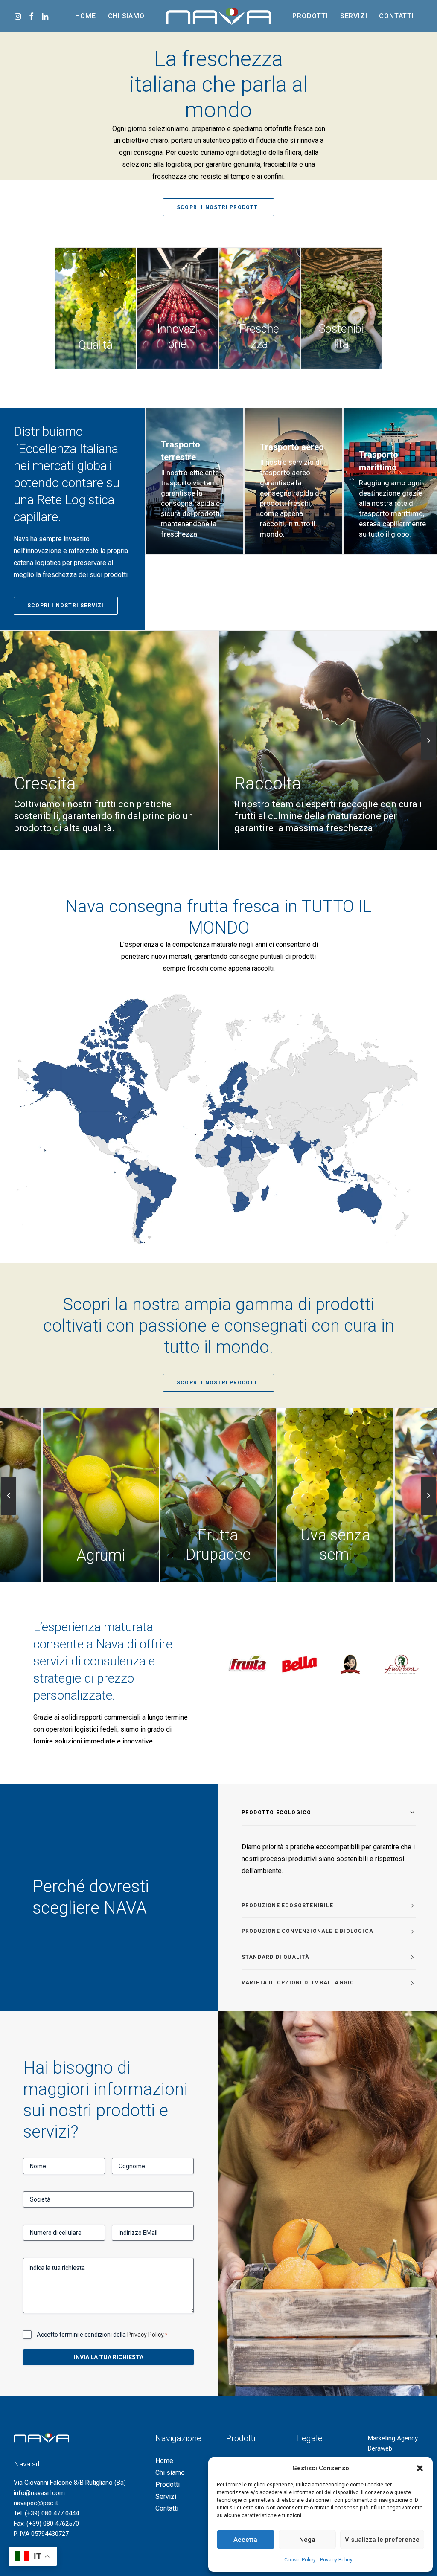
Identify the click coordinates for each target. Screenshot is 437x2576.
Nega (307, 2540)
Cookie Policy (300, 2560)
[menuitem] (19, 16)
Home (85, 16)
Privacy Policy (336, 2560)
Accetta (245, 2540)
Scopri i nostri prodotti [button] (218, 207)
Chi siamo (126, 16)
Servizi (354, 16)
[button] (420, 2468)
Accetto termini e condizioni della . (102, 2335)
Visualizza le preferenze (382, 2540)
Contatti (396, 16)
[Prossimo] (428, 741)
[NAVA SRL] (219, 16)
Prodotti (310, 16)
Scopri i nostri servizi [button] (66, 606)
